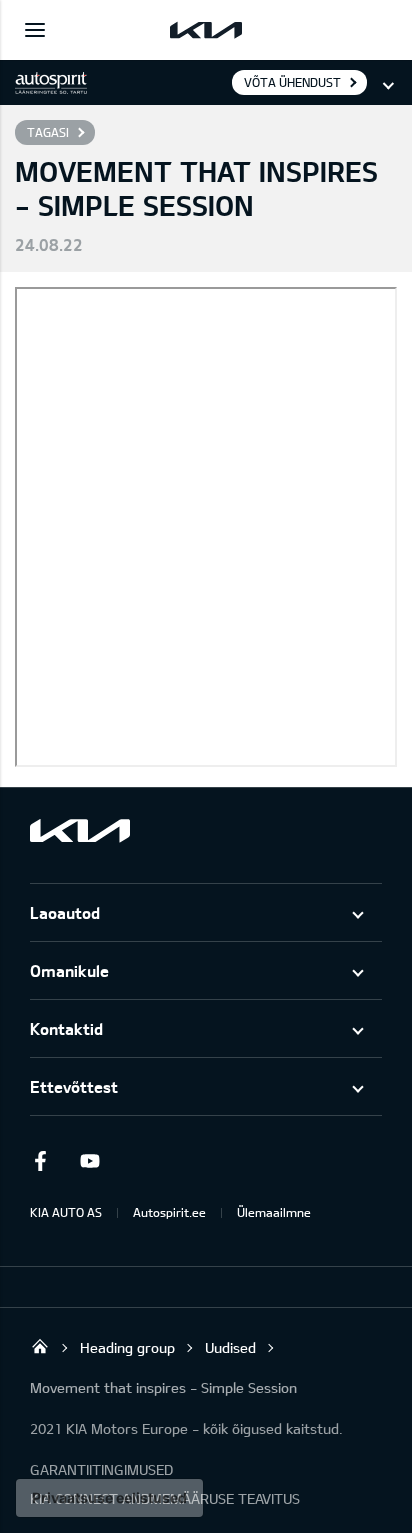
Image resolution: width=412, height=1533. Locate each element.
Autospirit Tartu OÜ (40, 1346)
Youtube (90, 1161)
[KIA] (206, 30)
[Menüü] (35, 30)
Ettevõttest (74, 1086)
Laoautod (65, 912)
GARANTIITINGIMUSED (101, 1469)
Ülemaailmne (274, 1212)
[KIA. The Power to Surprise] (80, 830)
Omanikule (69, 970)
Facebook (40, 1161)
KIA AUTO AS (66, 1212)
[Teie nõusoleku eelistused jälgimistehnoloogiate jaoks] (109, 1498)
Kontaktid (66, 1028)
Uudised (230, 1347)
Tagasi (48, 132)
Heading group (127, 1347)
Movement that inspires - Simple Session (163, 1387)
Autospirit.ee (169, 1212)
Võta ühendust (292, 82)
